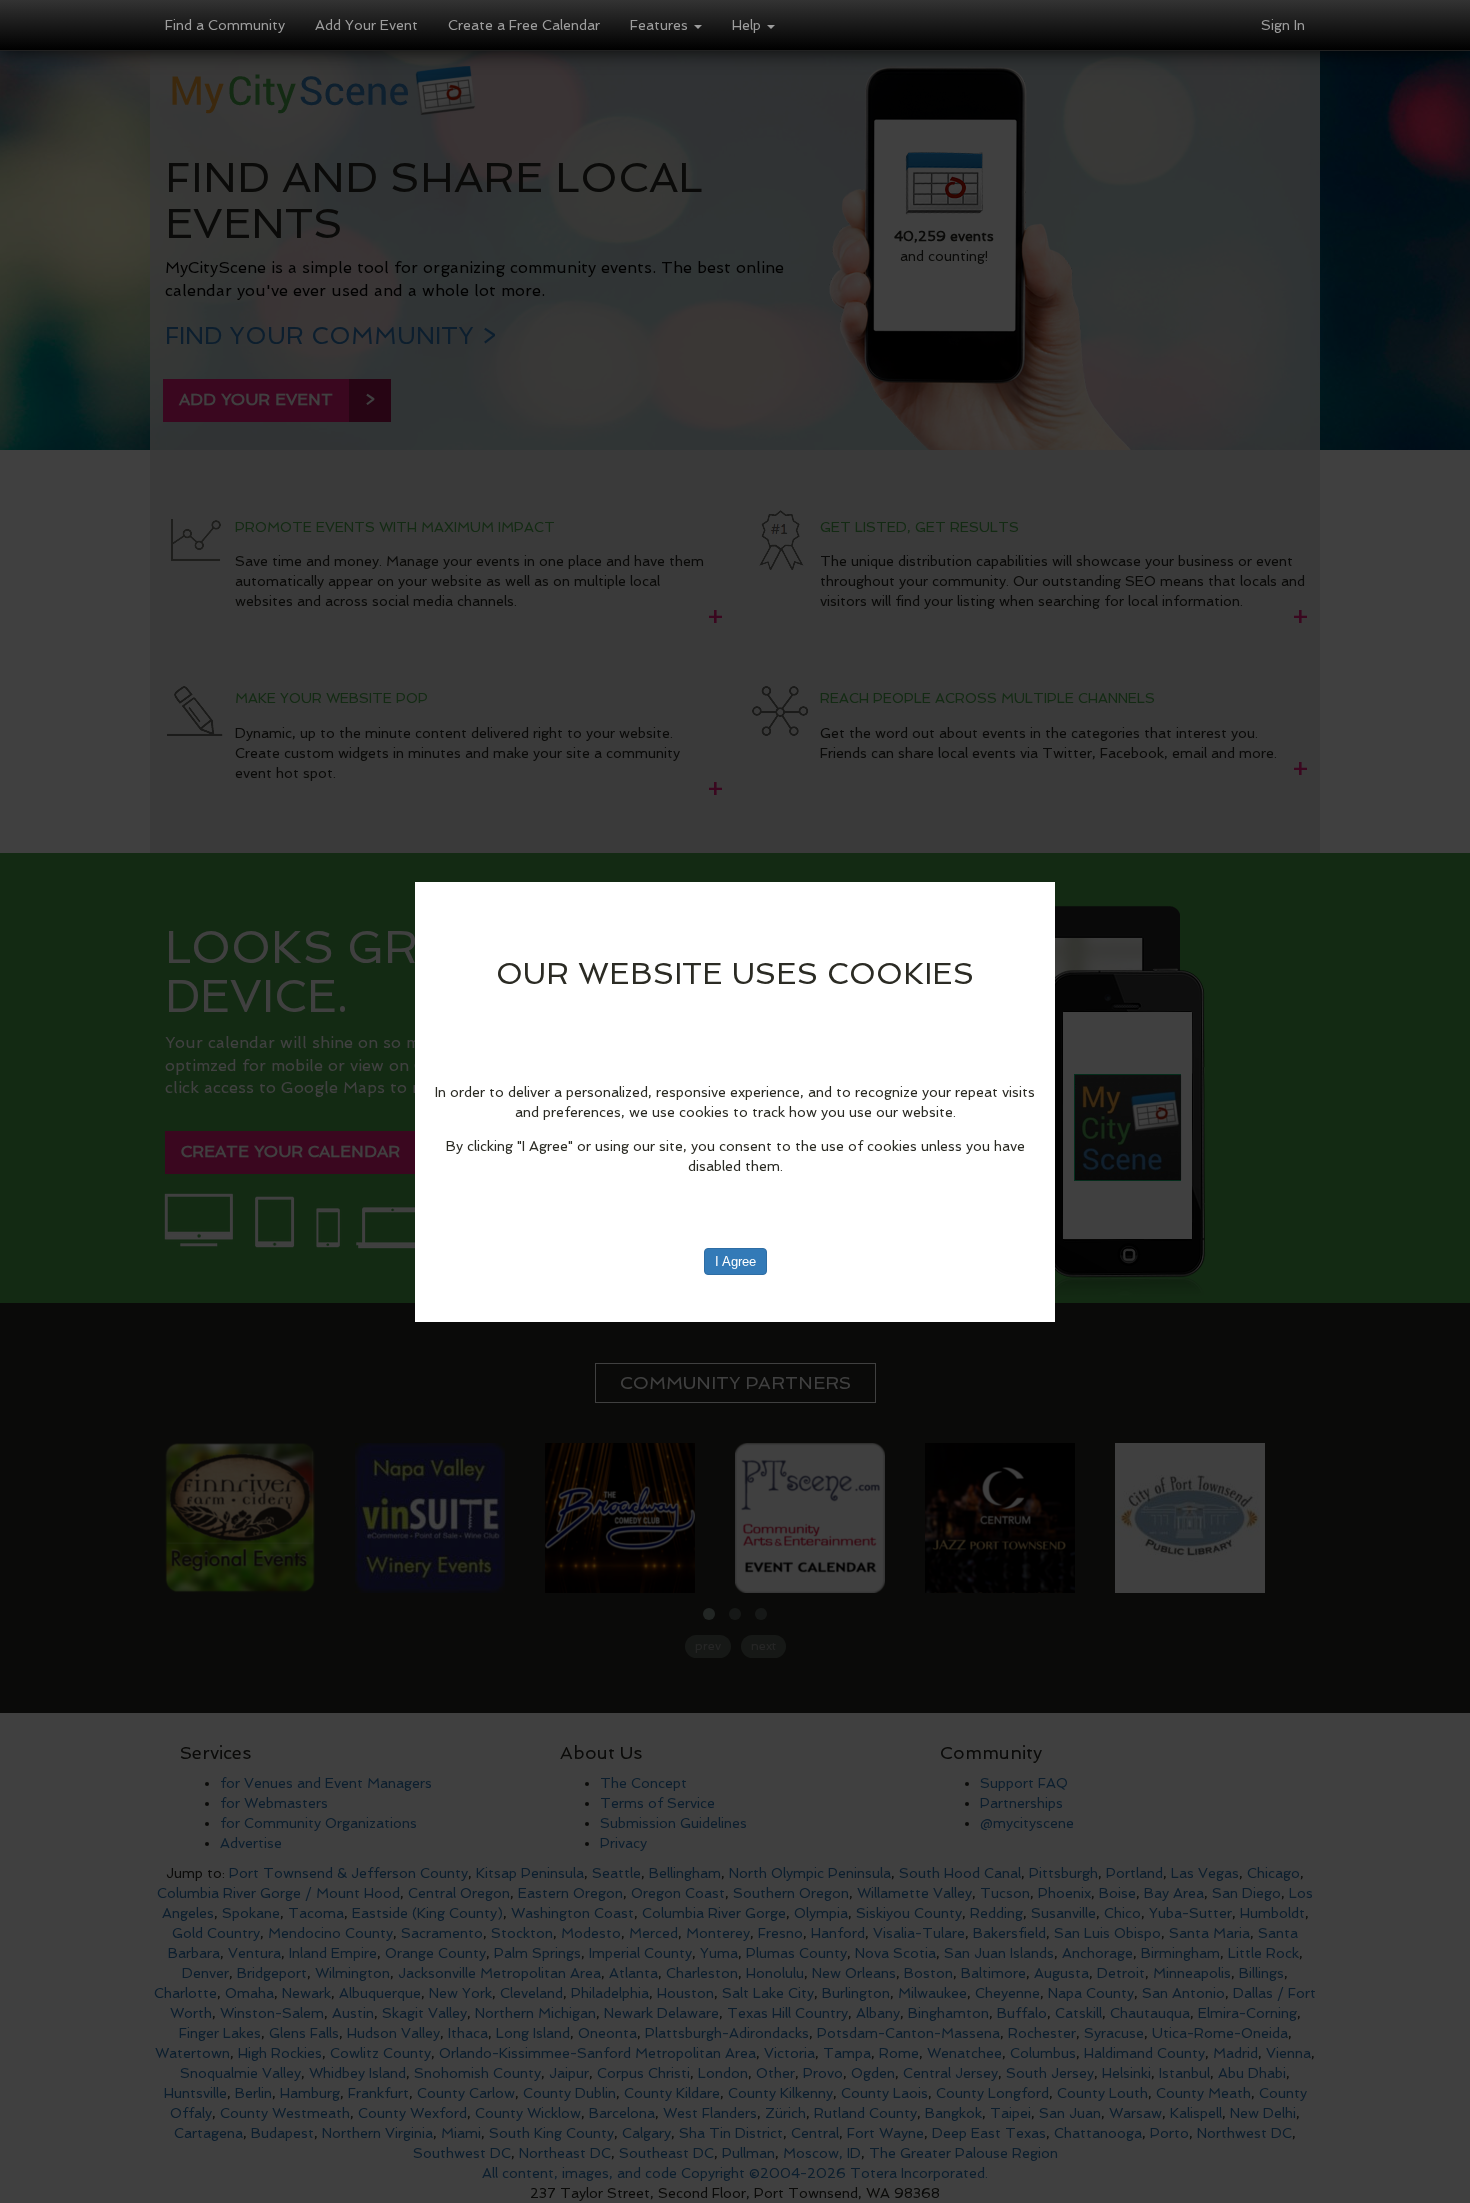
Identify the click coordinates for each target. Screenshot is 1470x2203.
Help (748, 25)
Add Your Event (366, 25)
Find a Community (225, 25)
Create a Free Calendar (524, 25)
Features (661, 25)
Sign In (1283, 25)
